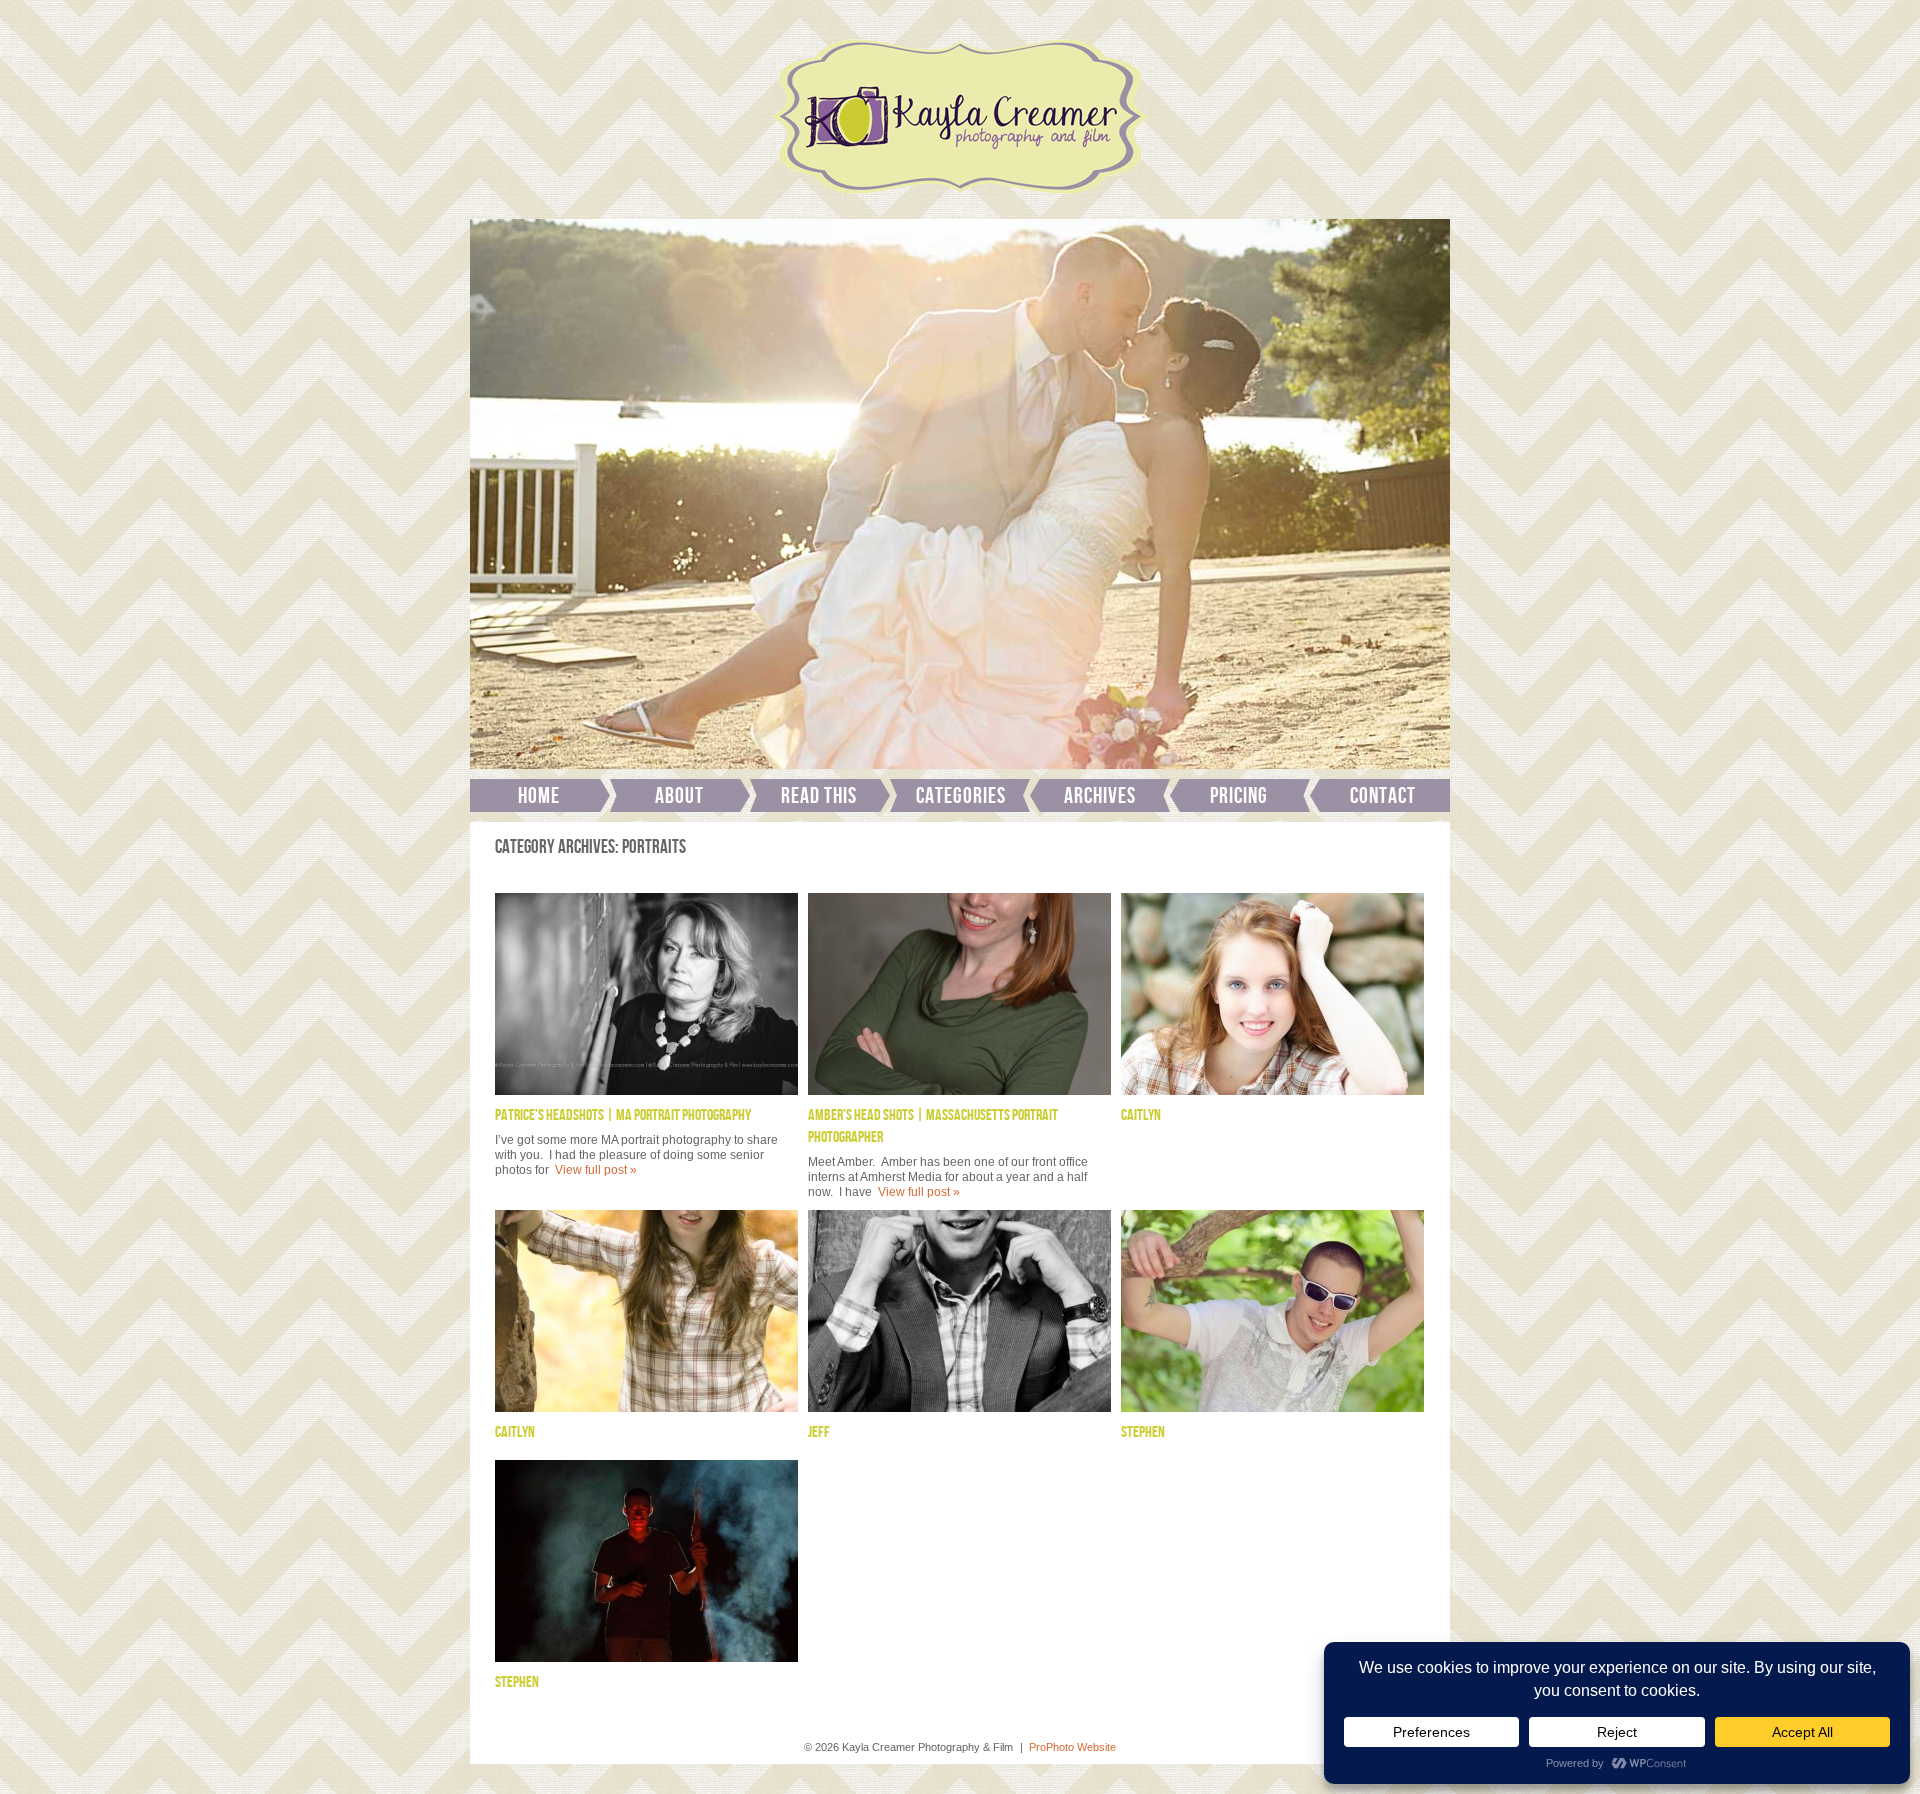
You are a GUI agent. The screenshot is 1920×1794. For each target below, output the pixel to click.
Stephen (1143, 1432)
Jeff (819, 1432)
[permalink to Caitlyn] (1272, 994)
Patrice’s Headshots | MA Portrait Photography (623, 1115)
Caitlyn (1141, 1115)
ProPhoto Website (1072, 1747)
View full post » (596, 1170)
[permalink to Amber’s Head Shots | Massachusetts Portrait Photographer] (959, 994)
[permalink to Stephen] (1272, 1311)
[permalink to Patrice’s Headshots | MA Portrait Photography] (646, 994)
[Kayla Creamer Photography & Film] (960, 200)
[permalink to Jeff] (959, 1311)
